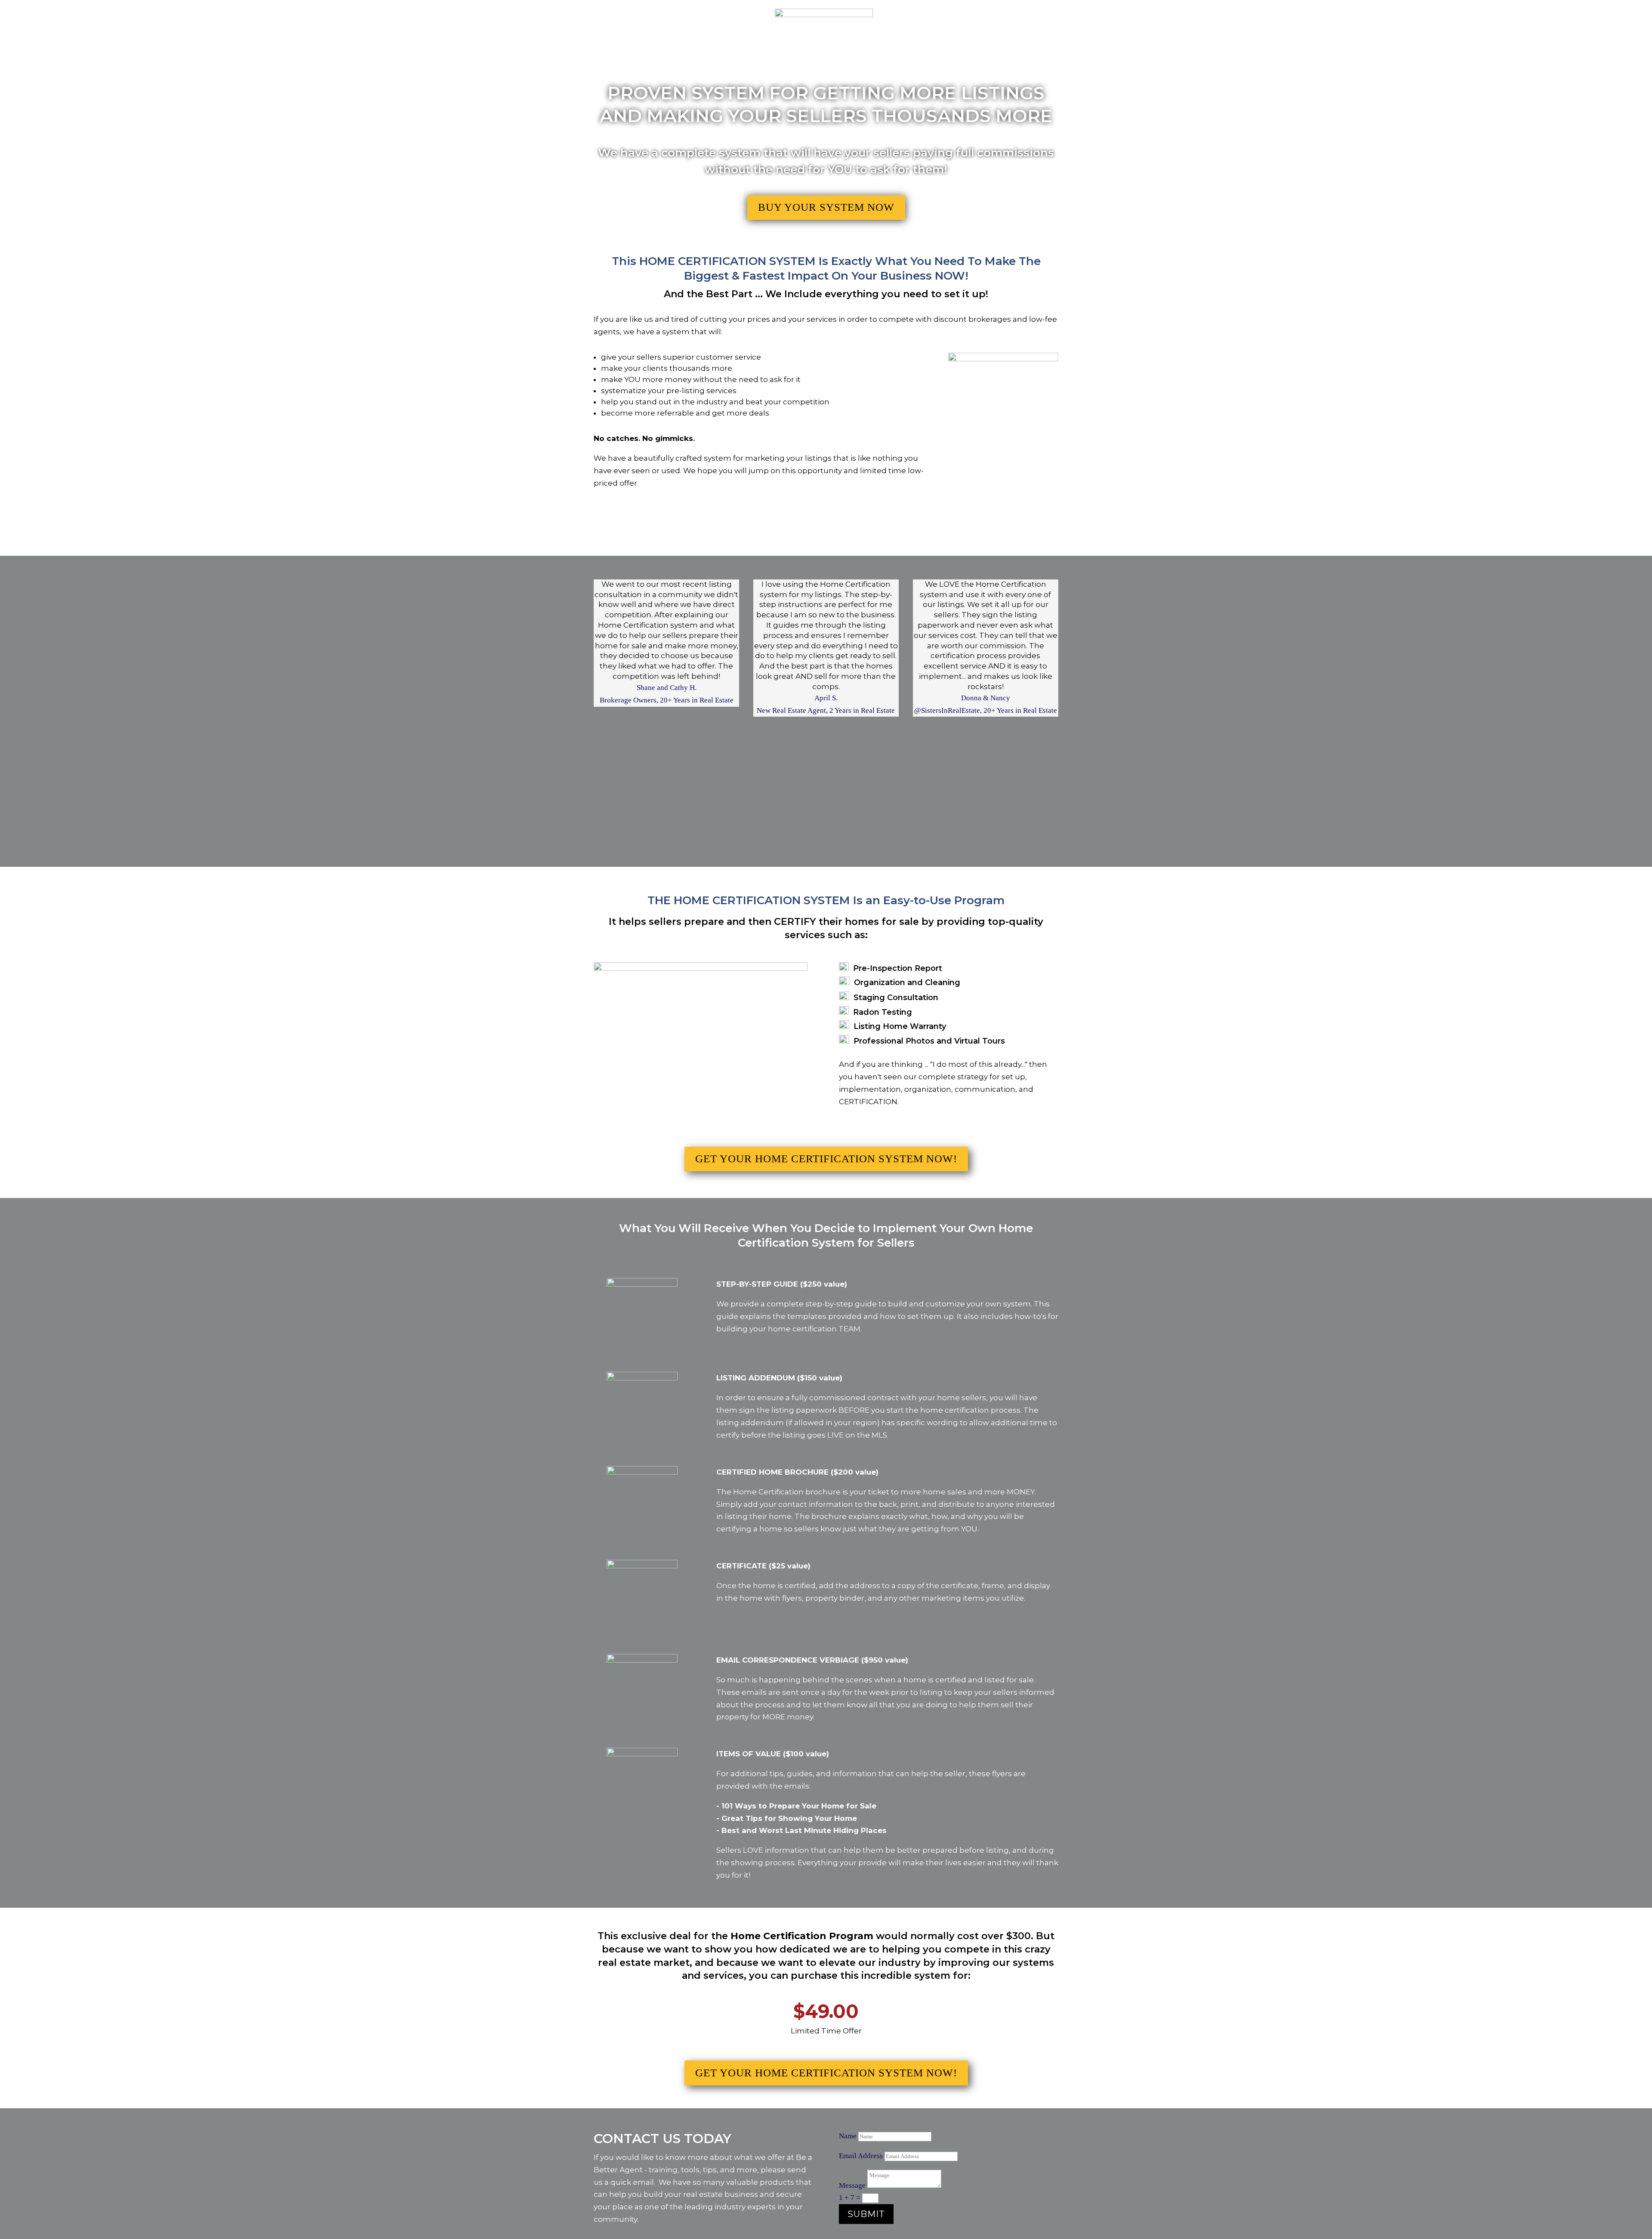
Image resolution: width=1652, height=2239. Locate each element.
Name (848, 2136)
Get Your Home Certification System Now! (826, 1159)
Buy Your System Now (826, 207)
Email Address (861, 2156)
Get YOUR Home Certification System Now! (826, 2073)
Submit (866, 2214)
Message (852, 2185)
